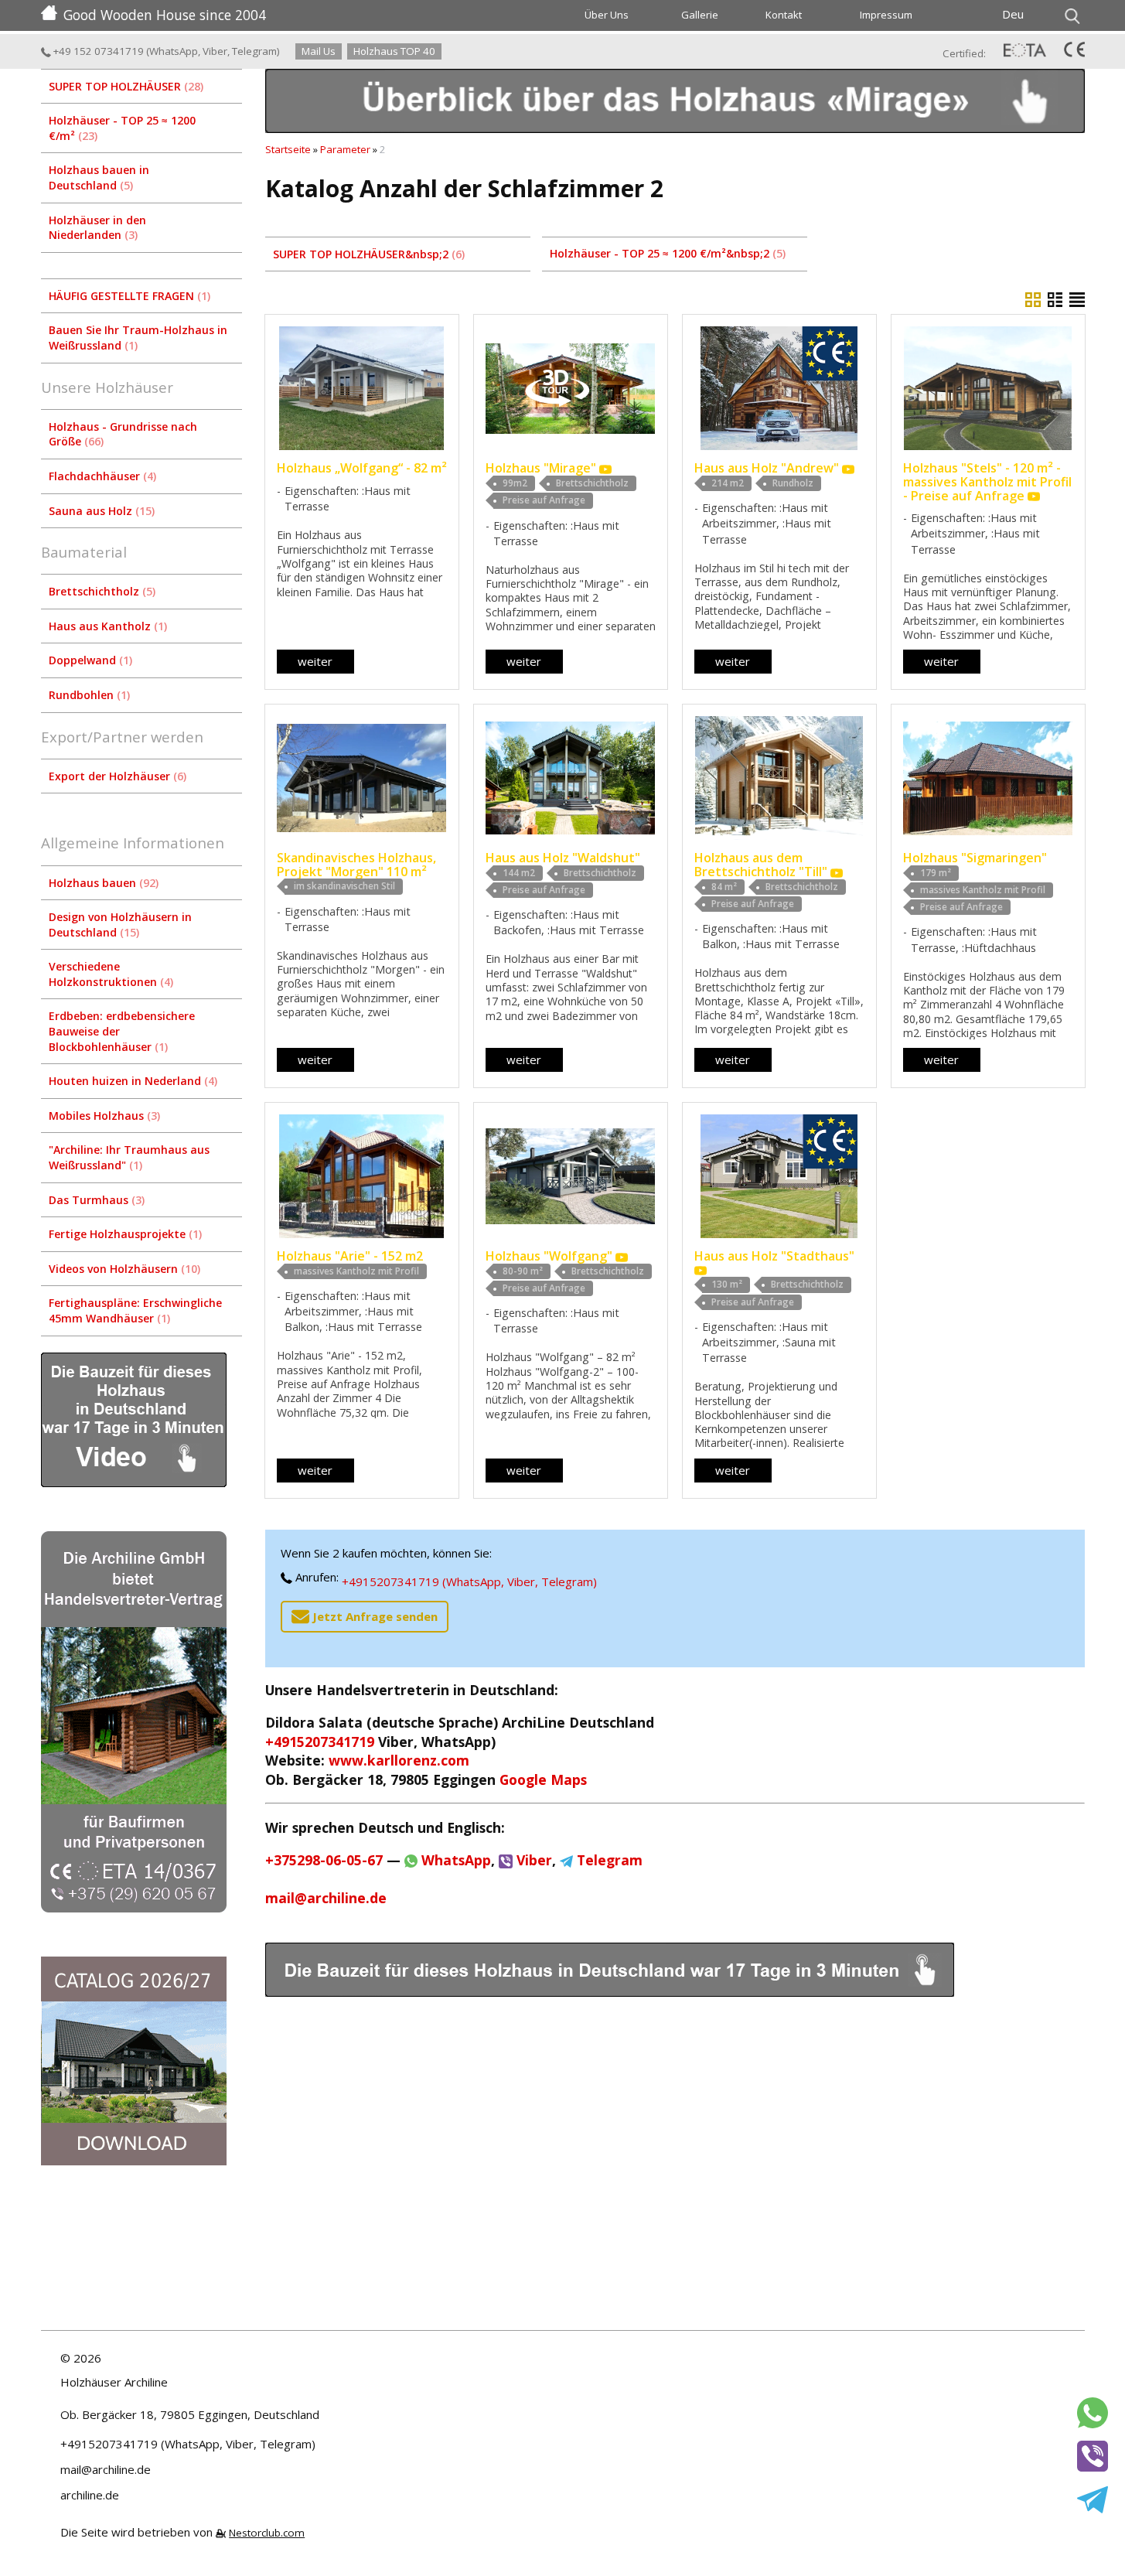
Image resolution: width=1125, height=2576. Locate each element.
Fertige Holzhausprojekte (124, 1234)
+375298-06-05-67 (324, 1860)
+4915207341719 (320, 1742)
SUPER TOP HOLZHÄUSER (124, 86)
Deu (1013, 14)
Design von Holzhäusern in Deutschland (120, 925)
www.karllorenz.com (399, 1760)
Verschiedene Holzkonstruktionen (109, 974)
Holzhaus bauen (102, 883)
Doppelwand (89, 660)
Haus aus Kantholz (106, 626)
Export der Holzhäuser (116, 776)
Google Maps (543, 1779)
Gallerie (700, 15)
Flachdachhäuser (101, 476)
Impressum (886, 15)
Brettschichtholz (101, 591)
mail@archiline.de (326, 1898)
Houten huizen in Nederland (131, 1081)
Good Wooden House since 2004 (165, 15)
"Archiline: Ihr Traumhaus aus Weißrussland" (129, 1157)
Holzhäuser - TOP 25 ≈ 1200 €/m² (122, 128)
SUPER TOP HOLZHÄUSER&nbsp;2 (367, 254)
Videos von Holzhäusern (123, 1269)
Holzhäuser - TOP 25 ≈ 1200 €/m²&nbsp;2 (666, 253)
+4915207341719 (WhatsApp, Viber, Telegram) (469, 1581)
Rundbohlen (88, 695)
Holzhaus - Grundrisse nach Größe (123, 434)
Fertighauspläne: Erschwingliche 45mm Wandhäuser (135, 1310)
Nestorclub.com (267, 2533)
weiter (315, 661)
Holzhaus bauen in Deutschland (99, 177)
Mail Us (319, 51)
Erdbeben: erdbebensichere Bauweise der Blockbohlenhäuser (122, 1031)
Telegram (254, 51)
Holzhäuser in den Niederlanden (97, 228)
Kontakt (784, 15)
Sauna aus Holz (100, 511)
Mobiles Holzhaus (103, 1116)
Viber (215, 51)
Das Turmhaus (95, 1200)
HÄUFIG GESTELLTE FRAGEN (128, 296)
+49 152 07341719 (97, 51)
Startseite (288, 149)
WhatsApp (174, 51)
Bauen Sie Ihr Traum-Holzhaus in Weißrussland (138, 338)
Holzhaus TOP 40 (394, 51)
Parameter (345, 149)
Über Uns (607, 15)
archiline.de (90, 2495)
